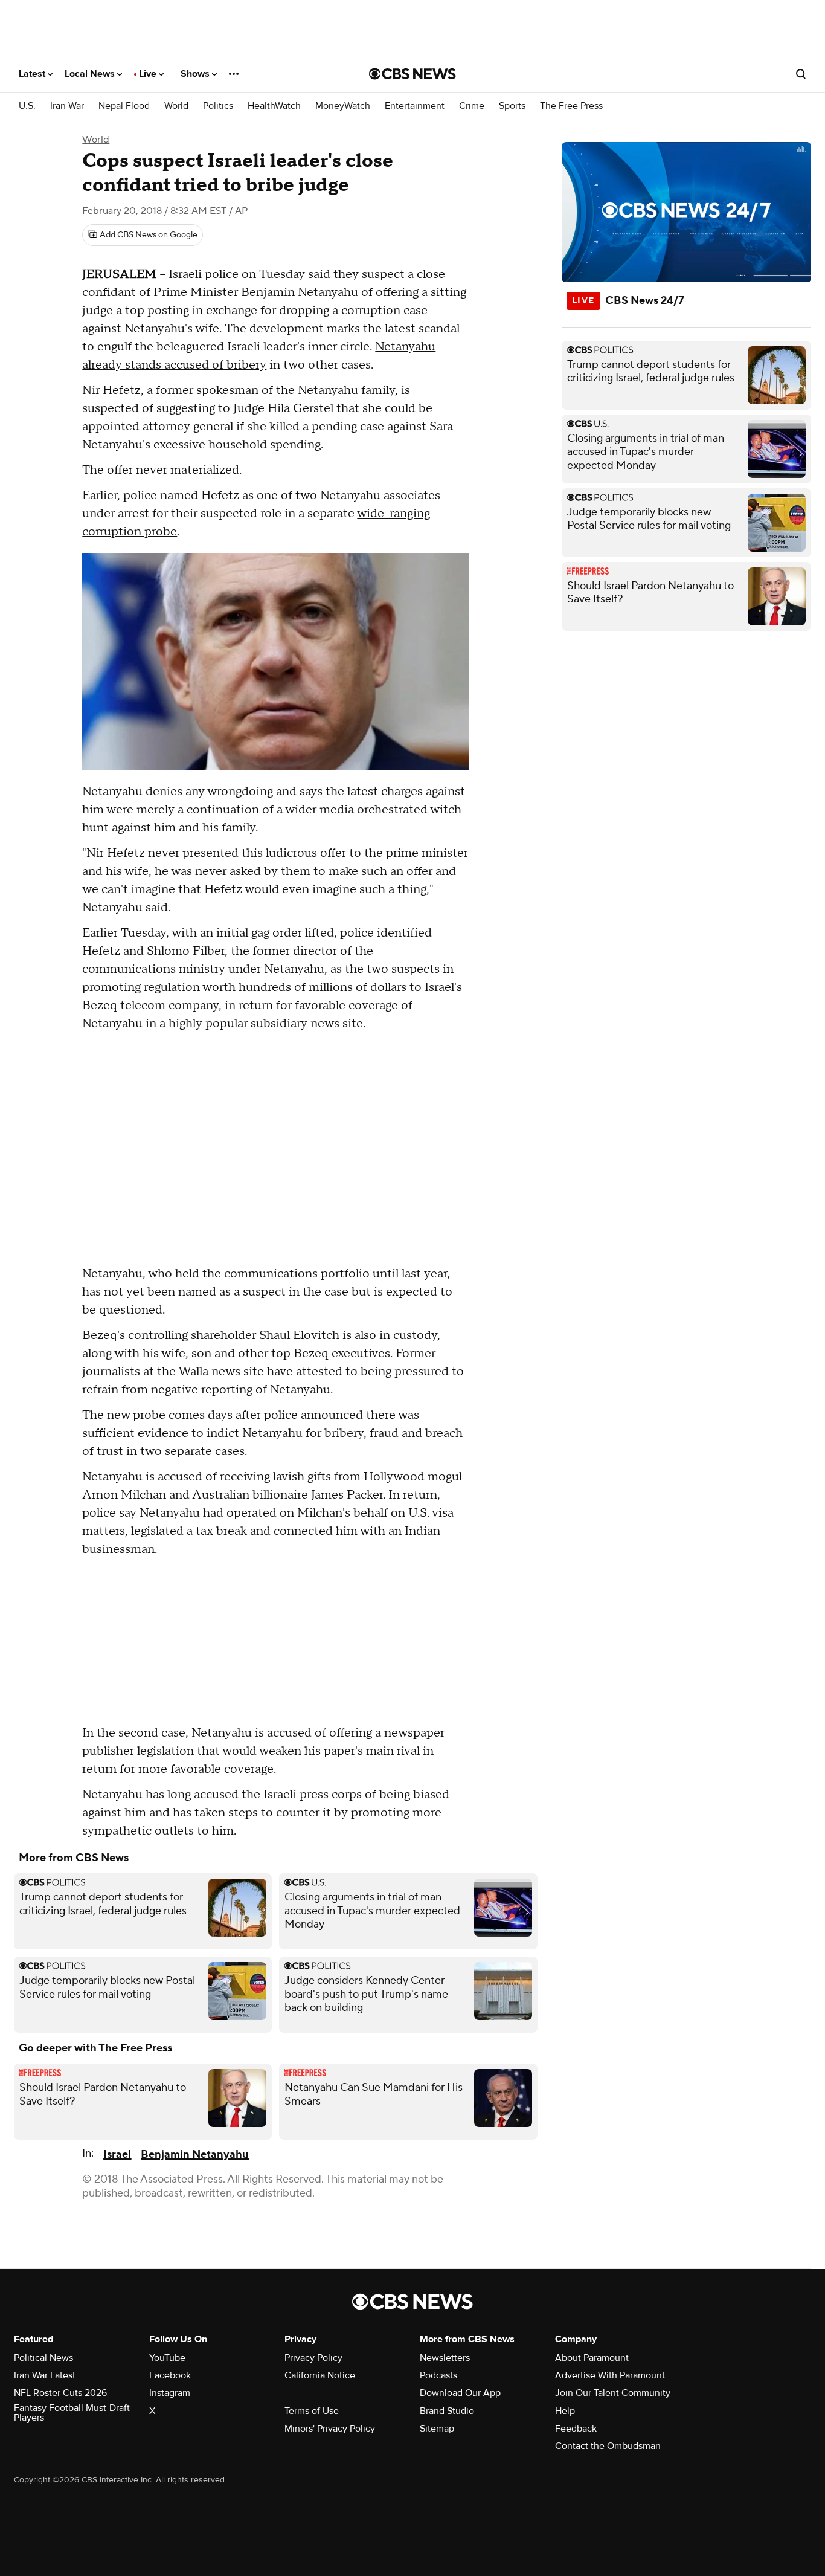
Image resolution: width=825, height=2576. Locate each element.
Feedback (576, 2429)
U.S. (27, 106)
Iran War (67, 106)
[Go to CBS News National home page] (412, 74)
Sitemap (437, 2429)
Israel (117, 2155)
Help (565, 2411)
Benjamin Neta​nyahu (195, 2155)
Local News (91, 74)
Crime (472, 106)
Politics (218, 106)
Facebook (170, 2375)
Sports (512, 106)
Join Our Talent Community (613, 2393)
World (176, 106)
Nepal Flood (124, 106)
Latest (33, 74)
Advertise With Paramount (610, 2375)
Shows (196, 74)
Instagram (170, 2393)
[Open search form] (801, 74)
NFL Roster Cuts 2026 (60, 2393)
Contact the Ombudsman (608, 2446)
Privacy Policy (313, 2358)
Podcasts (438, 2375)
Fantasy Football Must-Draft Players (72, 2413)
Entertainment (415, 106)
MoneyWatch (343, 106)
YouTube (167, 2358)
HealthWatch (274, 106)
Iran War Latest (45, 2375)
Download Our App (460, 2393)
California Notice (320, 2375)
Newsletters (445, 2358)
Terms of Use (312, 2411)
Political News (43, 2358)
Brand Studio (447, 2411)
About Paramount (592, 2358)
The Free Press (571, 106)
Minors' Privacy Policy (330, 2429)
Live (149, 74)
